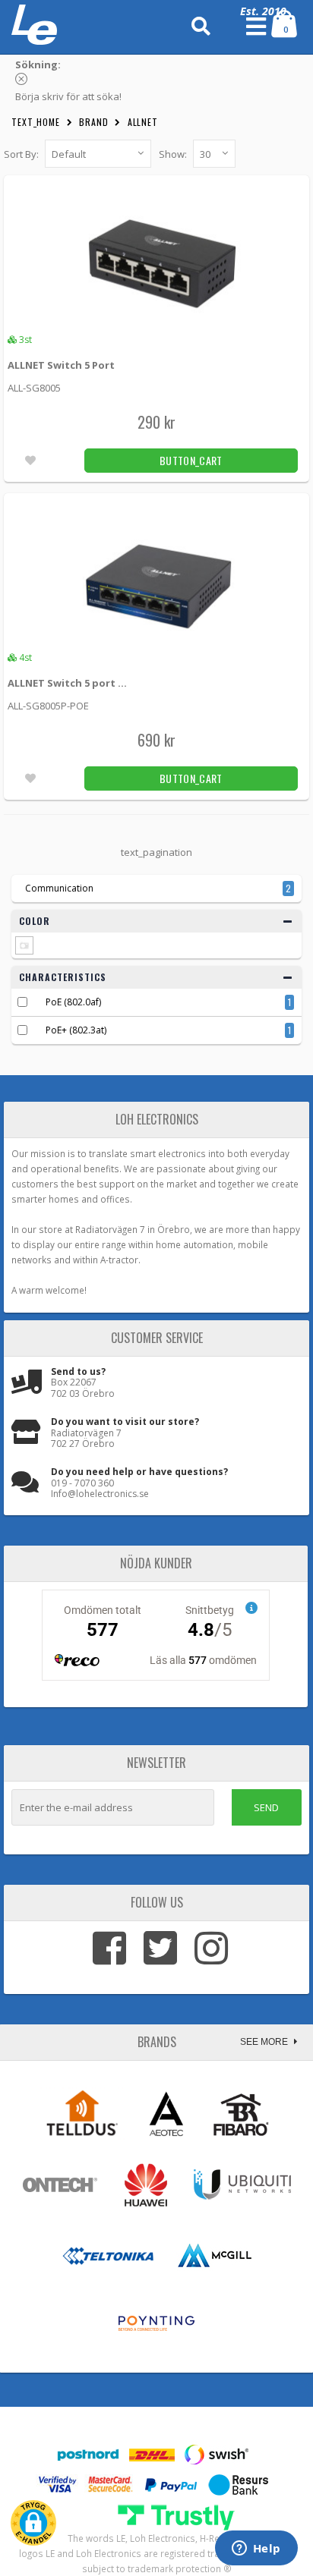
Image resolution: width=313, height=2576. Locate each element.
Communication (59, 888)
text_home (36, 122)
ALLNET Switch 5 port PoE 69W (70, 683)
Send (266, 1807)
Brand (94, 122)
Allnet (143, 122)
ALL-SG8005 (34, 388)
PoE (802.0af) (73, 1002)
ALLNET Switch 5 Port (61, 365)
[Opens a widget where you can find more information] (256, 2549)
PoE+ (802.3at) (76, 1030)
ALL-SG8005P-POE (48, 706)
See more (265, 2042)
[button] (33, 2523)
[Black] (24, 945)
